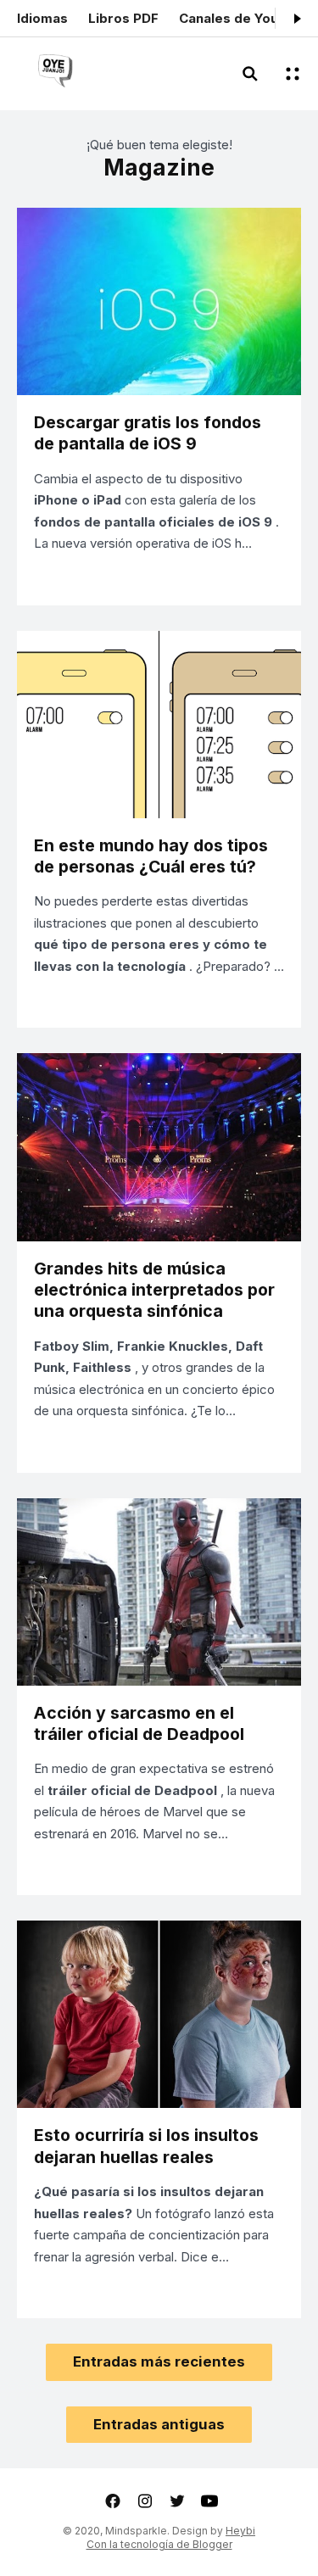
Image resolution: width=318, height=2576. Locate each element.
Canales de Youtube (243, 18)
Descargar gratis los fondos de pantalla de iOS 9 (148, 433)
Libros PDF (123, 18)
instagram (145, 2501)
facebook (113, 2501)
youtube (209, 2501)
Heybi (240, 2531)
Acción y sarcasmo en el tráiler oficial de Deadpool (139, 1723)
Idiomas (42, 18)
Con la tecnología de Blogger (159, 2544)
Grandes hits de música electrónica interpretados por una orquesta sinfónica (154, 1290)
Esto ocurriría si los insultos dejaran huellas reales (146, 2146)
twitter (177, 2501)
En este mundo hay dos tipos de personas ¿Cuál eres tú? (151, 856)
